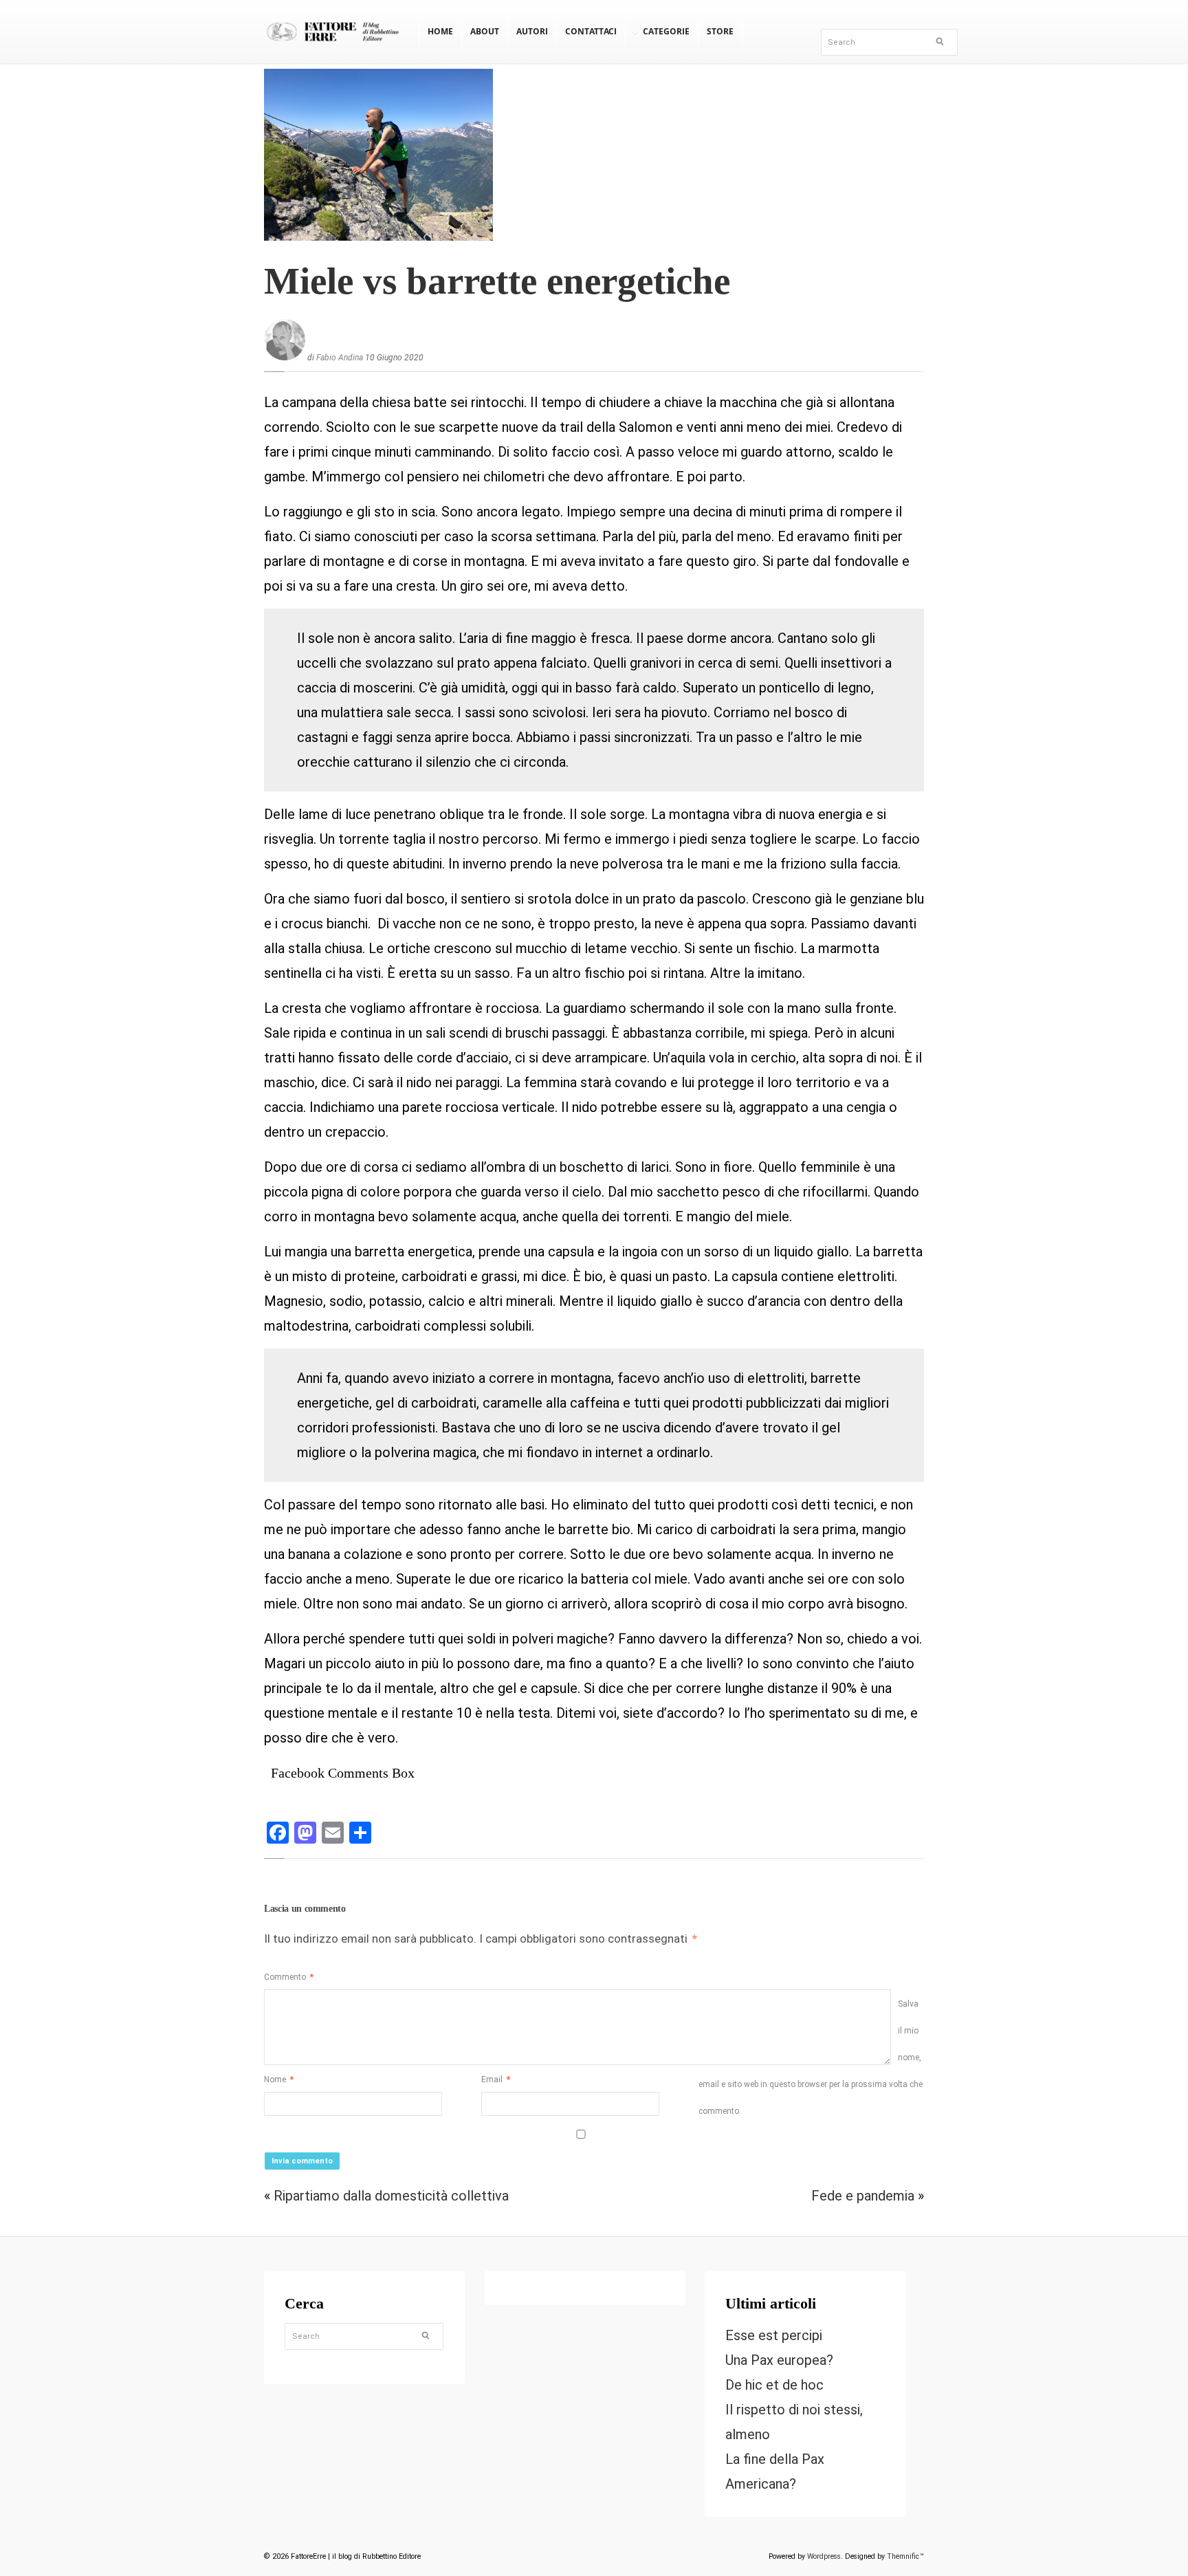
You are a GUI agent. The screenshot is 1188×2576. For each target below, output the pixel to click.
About (485, 31)
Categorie (666, 31)
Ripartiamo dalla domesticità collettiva (391, 2196)
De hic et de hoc (774, 2385)
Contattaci (591, 31)
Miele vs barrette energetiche (497, 281)
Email (496, 2080)
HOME (440, 31)
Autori (532, 31)
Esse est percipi (774, 2335)
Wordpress (824, 2556)
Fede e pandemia (863, 2196)
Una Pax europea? (779, 2360)
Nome (279, 2080)
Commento (289, 1977)
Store (720, 31)
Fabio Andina (340, 358)
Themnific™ (905, 2556)
